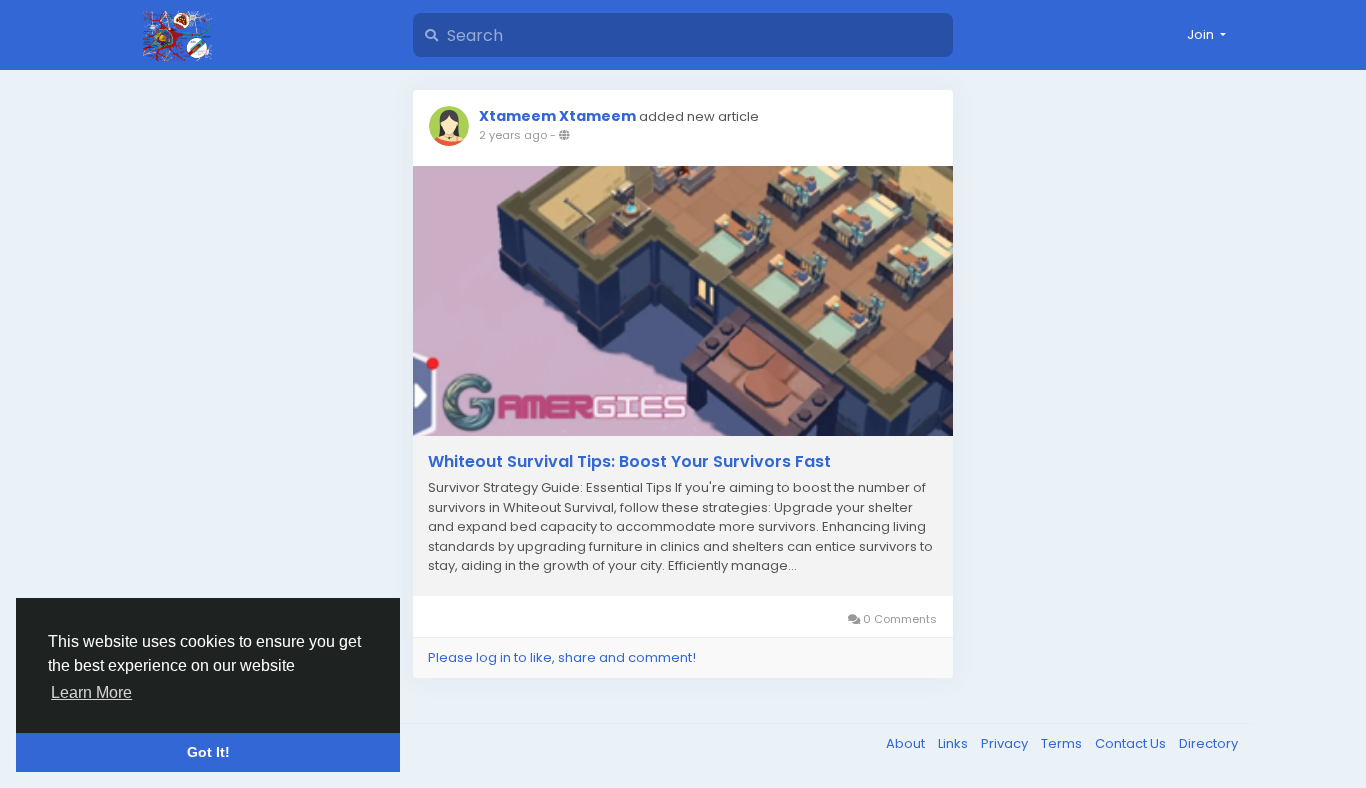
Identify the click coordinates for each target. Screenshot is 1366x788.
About (907, 743)
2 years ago (513, 135)
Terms (1063, 743)
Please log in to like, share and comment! (562, 657)
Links (954, 743)
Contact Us (1132, 743)
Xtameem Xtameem (557, 116)
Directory (1208, 743)
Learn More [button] (91, 692)
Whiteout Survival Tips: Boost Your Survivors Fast (629, 462)
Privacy (1006, 743)
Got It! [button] (208, 752)
